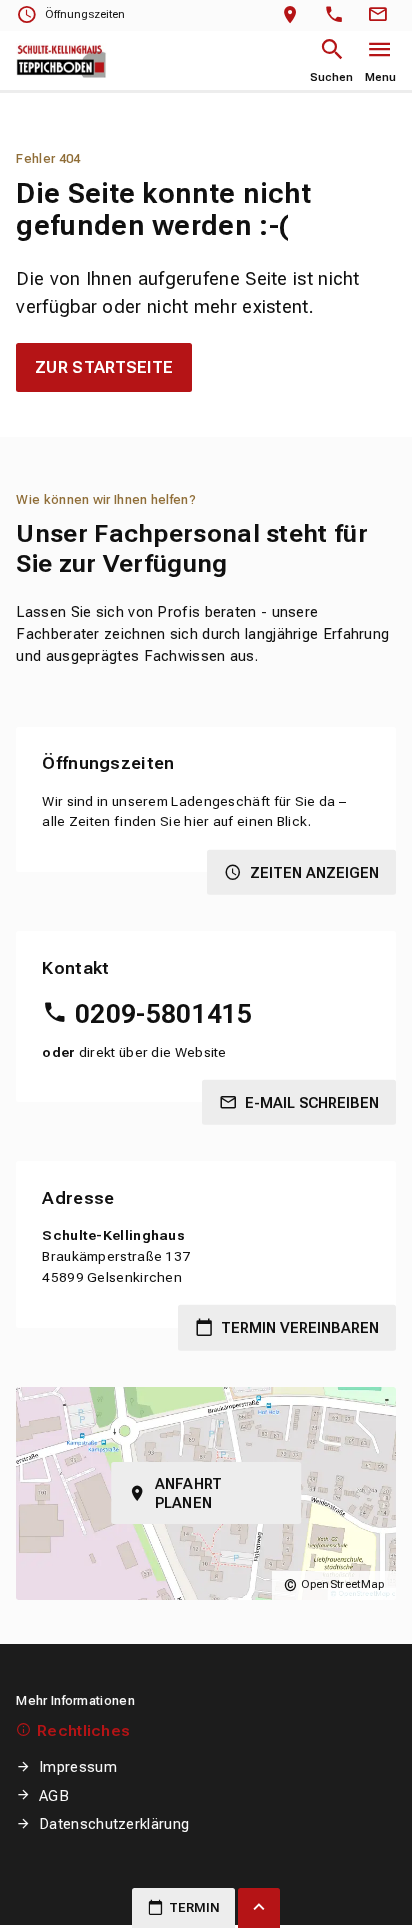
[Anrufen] (338, 15)
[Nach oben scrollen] (259, 1908)
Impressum (77, 1767)
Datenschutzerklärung (114, 1824)
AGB (54, 1796)
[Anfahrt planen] (294, 15)
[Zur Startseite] (61, 61)
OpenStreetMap (343, 1584)
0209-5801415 (163, 1014)
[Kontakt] (381, 15)
